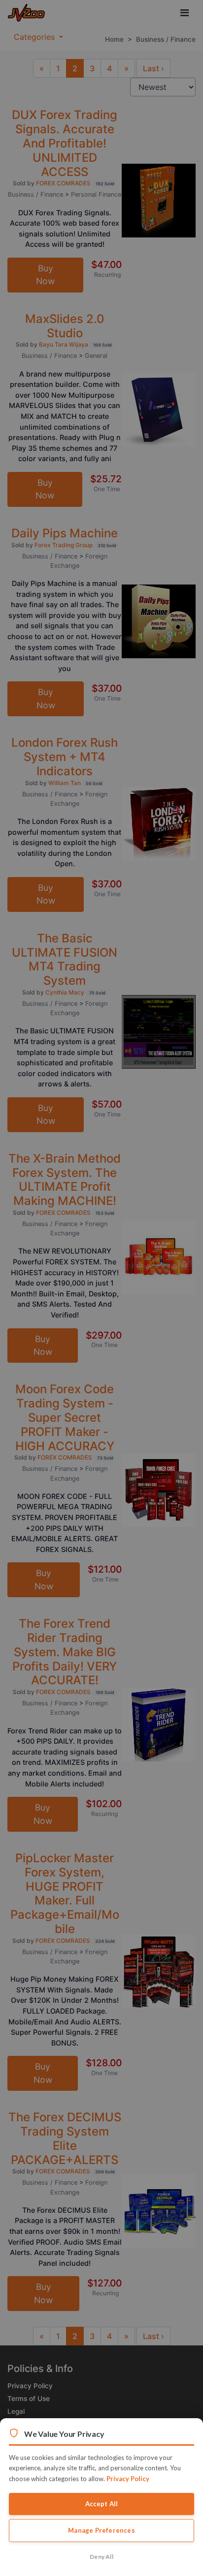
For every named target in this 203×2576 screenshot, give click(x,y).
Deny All (101, 2557)
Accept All (102, 2504)
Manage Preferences (101, 2530)
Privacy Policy (128, 2479)
